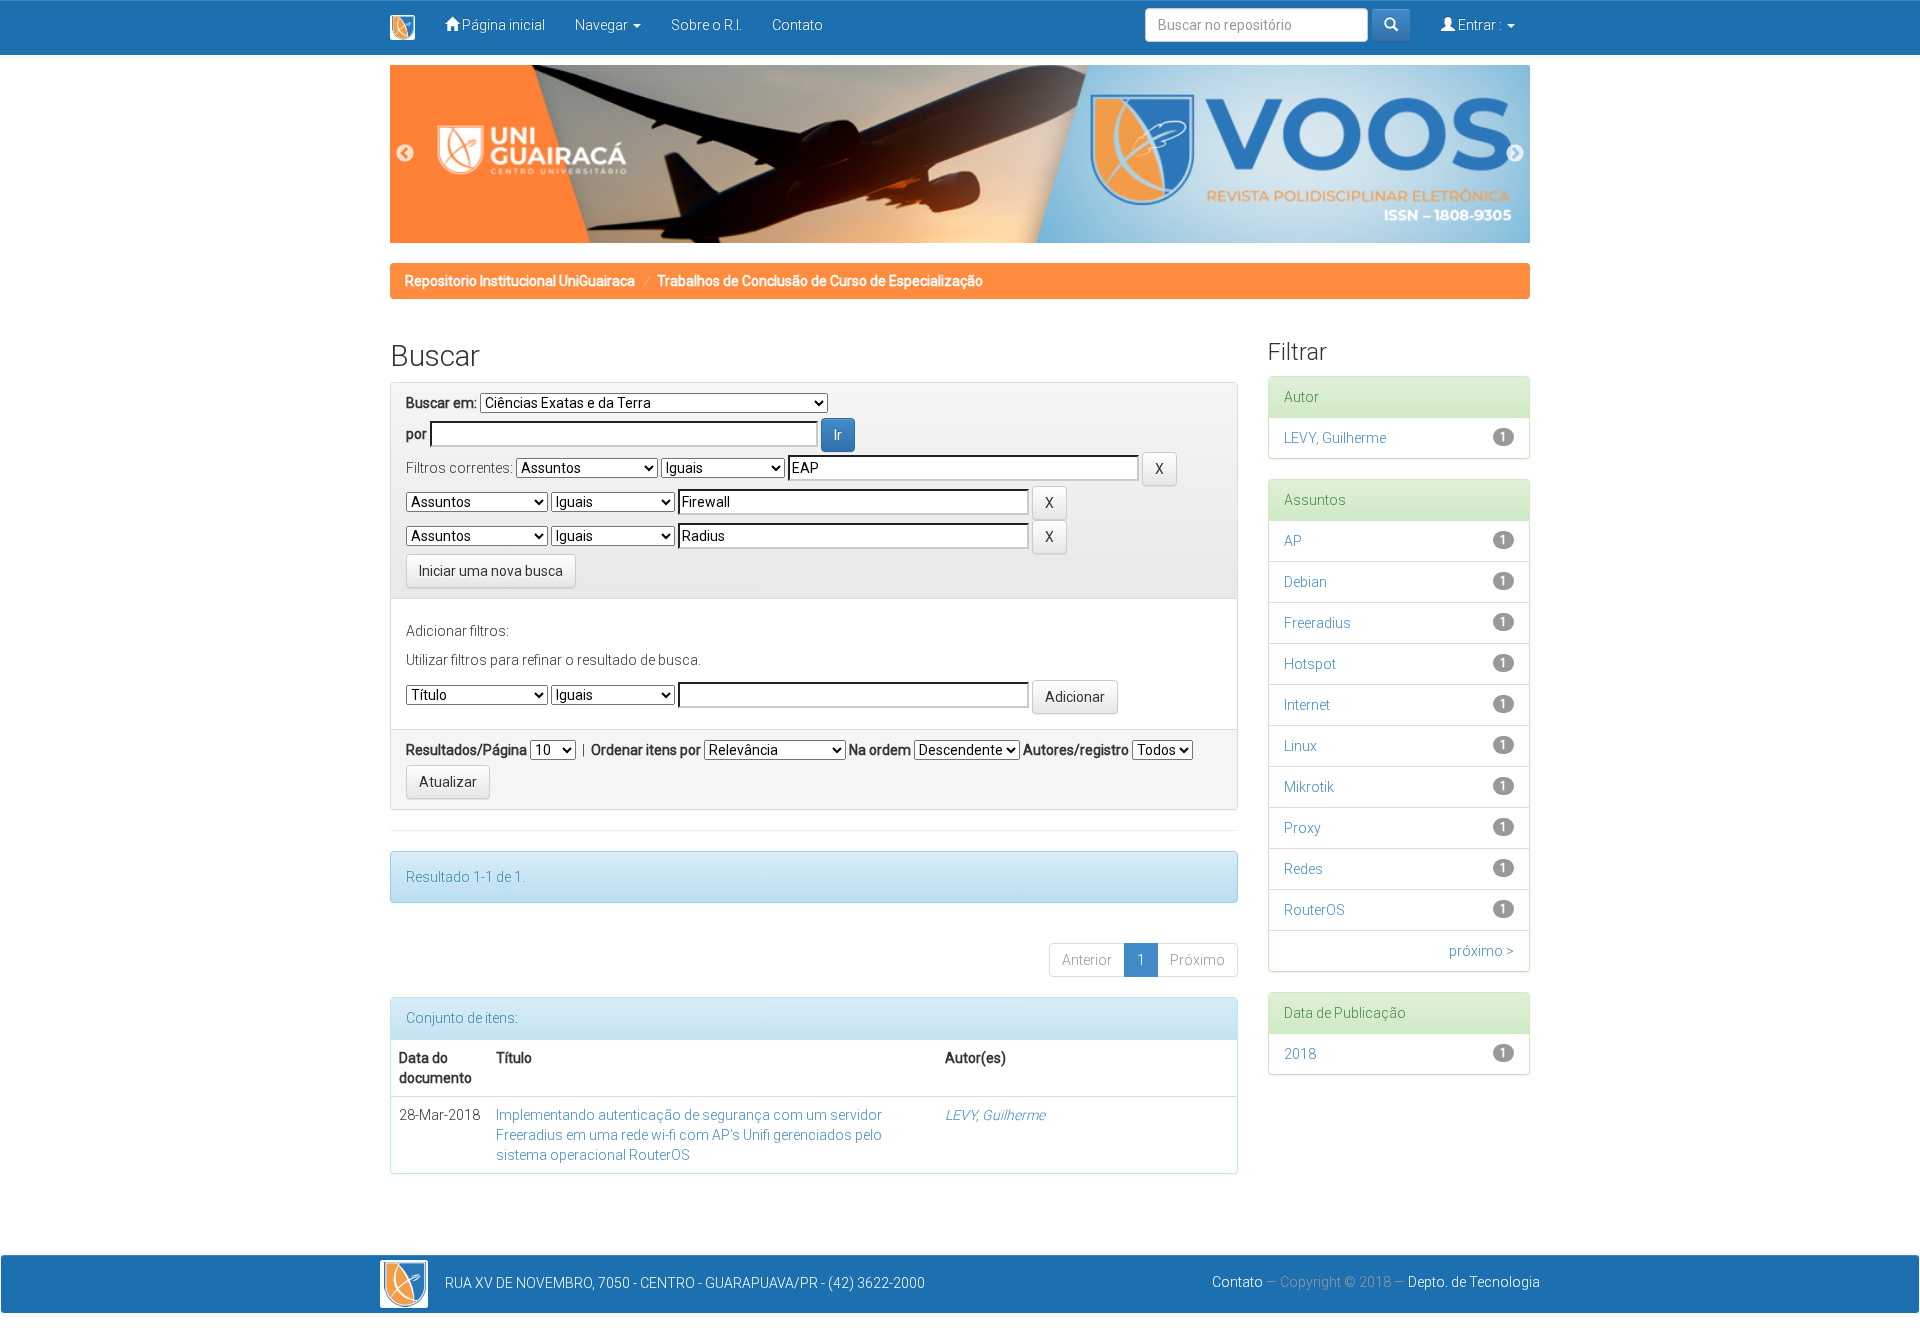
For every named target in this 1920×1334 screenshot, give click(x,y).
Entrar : (1480, 25)
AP (1293, 541)
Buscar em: (441, 403)
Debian (1305, 582)
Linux (1300, 746)
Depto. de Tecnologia (1474, 1282)
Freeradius (1317, 623)
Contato (797, 25)
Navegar (603, 25)
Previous (405, 154)
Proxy (1302, 828)
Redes (1303, 869)
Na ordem (880, 750)
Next (1515, 154)
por (416, 434)
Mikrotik (1309, 787)
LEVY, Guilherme (995, 1115)
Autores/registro (1076, 750)
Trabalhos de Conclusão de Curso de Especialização (820, 281)
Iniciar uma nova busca (491, 571)
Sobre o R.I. (706, 25)
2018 (1300, 1054)
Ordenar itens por (646, 750)
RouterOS (1314, 910)
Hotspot (1310, 664)
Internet (1307, 705)
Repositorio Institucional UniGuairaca (520, 281)
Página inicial (502, 25)
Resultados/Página (466, 750)
